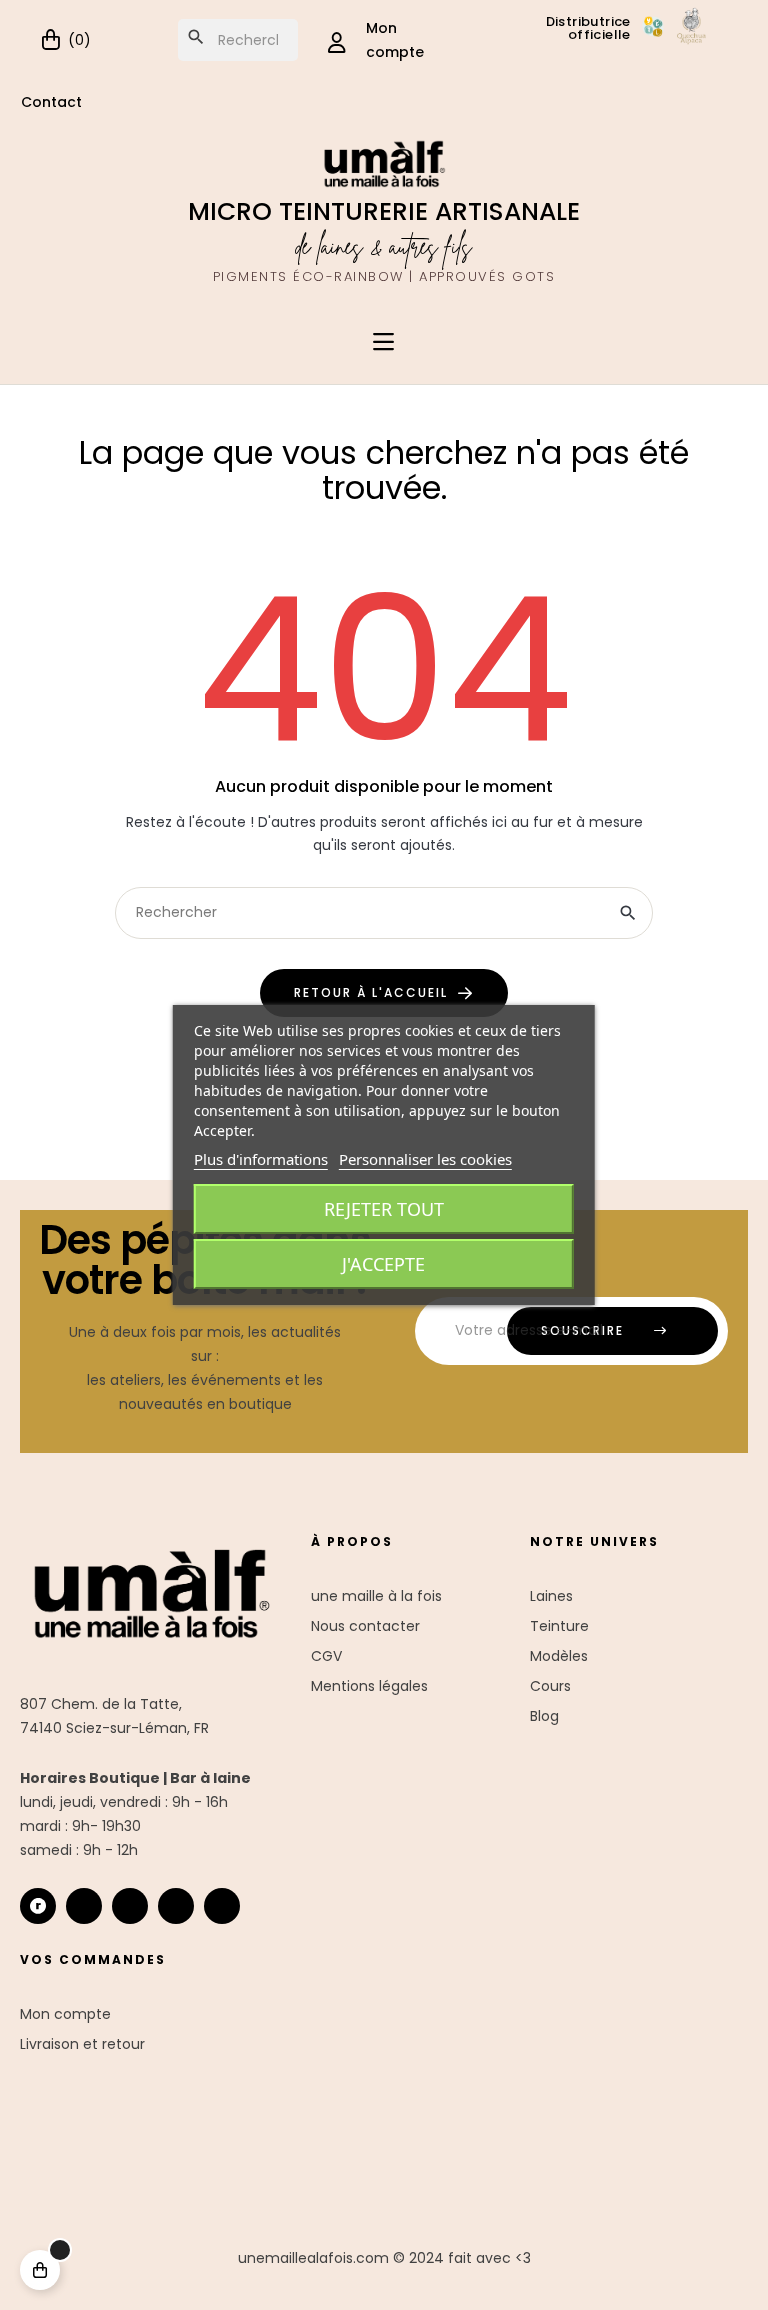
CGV (326, 1656)
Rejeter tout (384, 1209)
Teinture (559, 1626)
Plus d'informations (261, 1159)
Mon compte (65, 2014)
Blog (544, 1716)
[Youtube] (176, 1906)
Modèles (559, 1656)
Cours (550, 1686)
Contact (51, 102)
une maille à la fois (376, 1596)
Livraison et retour (82, 2044)
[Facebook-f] (130, 1906)
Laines (551, 1596)
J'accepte (383, 1264)
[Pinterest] (222, 1906)
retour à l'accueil (371, 992)
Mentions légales (369, 1686)
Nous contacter (365, 1626)
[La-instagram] (84, 1906)
